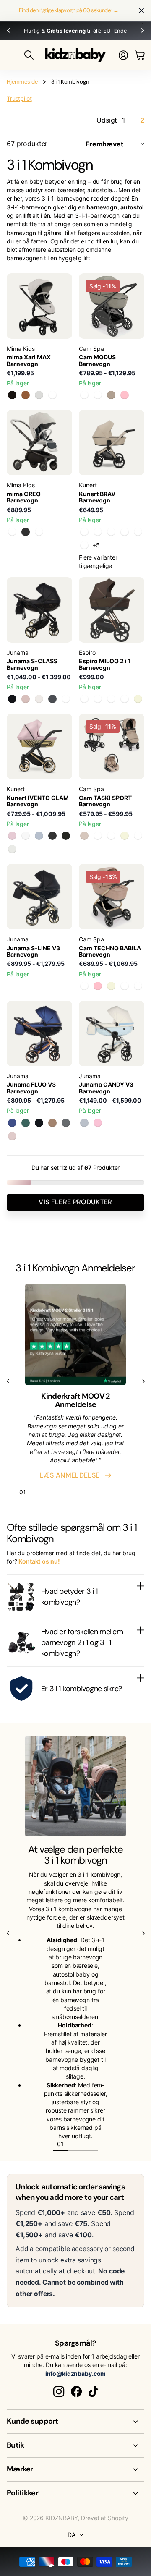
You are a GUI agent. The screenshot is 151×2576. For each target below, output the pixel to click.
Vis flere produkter (75, 1202)
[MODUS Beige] (111, 395)
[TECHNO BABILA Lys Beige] (111, 986)
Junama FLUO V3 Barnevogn (31, 1088)
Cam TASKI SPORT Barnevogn (105, 801)
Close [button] (75, 2422)
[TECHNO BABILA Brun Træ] (84, 986)
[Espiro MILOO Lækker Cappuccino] (125, 699)
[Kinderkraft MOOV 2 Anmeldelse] (75, 1337)
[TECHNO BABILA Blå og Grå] (138, 986)
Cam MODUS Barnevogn (97, 360)
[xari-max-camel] (26, 395)
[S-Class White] (39, 699)
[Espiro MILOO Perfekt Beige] (138, 699)
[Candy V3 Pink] (98, 1123)
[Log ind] (123, 55)
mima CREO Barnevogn (24, 497)
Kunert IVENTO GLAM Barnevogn (38, 801)
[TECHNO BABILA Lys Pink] (98, 986)
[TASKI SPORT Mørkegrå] (98, 836)
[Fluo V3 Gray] (66, 1123)
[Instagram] (59, 2392)
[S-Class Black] (12, 699)
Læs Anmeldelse (72, 1475)
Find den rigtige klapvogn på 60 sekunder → (69, 10)
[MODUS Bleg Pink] (125, 395)
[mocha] (12, 532)
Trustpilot (19, 98)
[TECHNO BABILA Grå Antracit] (125, 986)
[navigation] (38, 1492)
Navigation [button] (11, 55)
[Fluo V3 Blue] (12, 1123)
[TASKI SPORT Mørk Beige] (125, 836)
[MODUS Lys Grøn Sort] (84, 395)
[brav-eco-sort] (138, 532)
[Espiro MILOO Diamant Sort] (84, 699)
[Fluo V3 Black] (39, 1123)
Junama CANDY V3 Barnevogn (106, 1088)
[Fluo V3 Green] (26, 1123)
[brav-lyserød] (98, 532)
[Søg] (29, 55)
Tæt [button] (141, 11)
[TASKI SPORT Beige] (84, 836)
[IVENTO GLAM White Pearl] (26, 836)
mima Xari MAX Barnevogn (29, 360)
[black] (26, 532)
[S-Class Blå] (66, 699)
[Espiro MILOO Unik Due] (111, 699)
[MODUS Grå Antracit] (98, 395)
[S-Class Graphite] (52, 699)
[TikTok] (93, 2392)
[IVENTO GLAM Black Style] (66, 836)
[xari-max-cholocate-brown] (52, 395)
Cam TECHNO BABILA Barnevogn (110, 951)
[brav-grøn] (125, 532)
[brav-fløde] (84, 532)
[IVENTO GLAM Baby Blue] (39, 836)
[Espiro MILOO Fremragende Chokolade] (98, 699)
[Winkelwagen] (139, 55)
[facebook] (76, 2392)
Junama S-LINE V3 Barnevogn (33, 951)
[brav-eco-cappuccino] (84, 545)
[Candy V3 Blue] (84, 1123)
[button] (8, 31)
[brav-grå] (111, 532)
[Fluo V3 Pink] (12, 1136)
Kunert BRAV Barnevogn (97, 497)
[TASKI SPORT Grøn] (138, 836)
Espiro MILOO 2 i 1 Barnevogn (105, 664)
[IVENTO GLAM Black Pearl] (52, 836)
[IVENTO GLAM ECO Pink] (12, 836)
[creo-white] (39, 532)
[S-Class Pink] (26, 699)
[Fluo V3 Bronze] (52, 1123)
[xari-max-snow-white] (39, 395)
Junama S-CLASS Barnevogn (32, 664)
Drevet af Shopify (105, 2518)
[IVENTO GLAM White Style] (12, 849)
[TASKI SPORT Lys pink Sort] (111, 836)
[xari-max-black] (12, 395)
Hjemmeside (22, 82)
